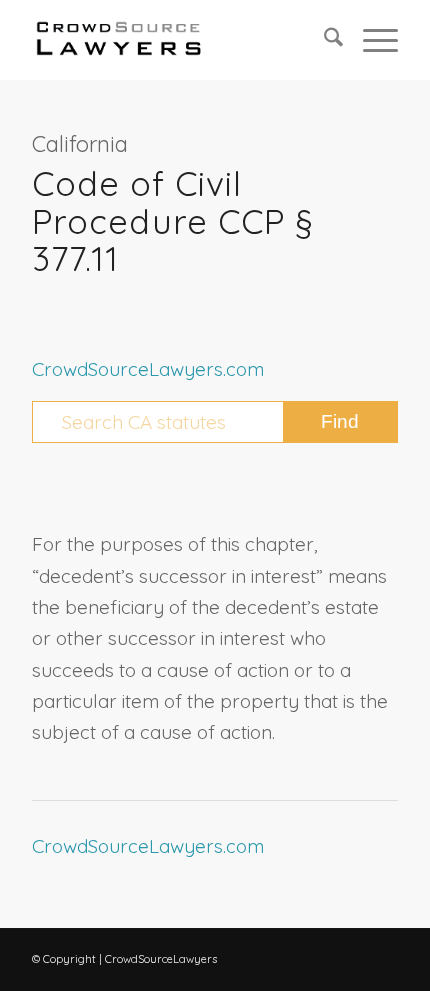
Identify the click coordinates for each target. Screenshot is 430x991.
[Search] (323, 40)
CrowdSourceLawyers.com (148, 369)
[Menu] (370, 40)
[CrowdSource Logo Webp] (178, 40)
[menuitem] (323, 40)
